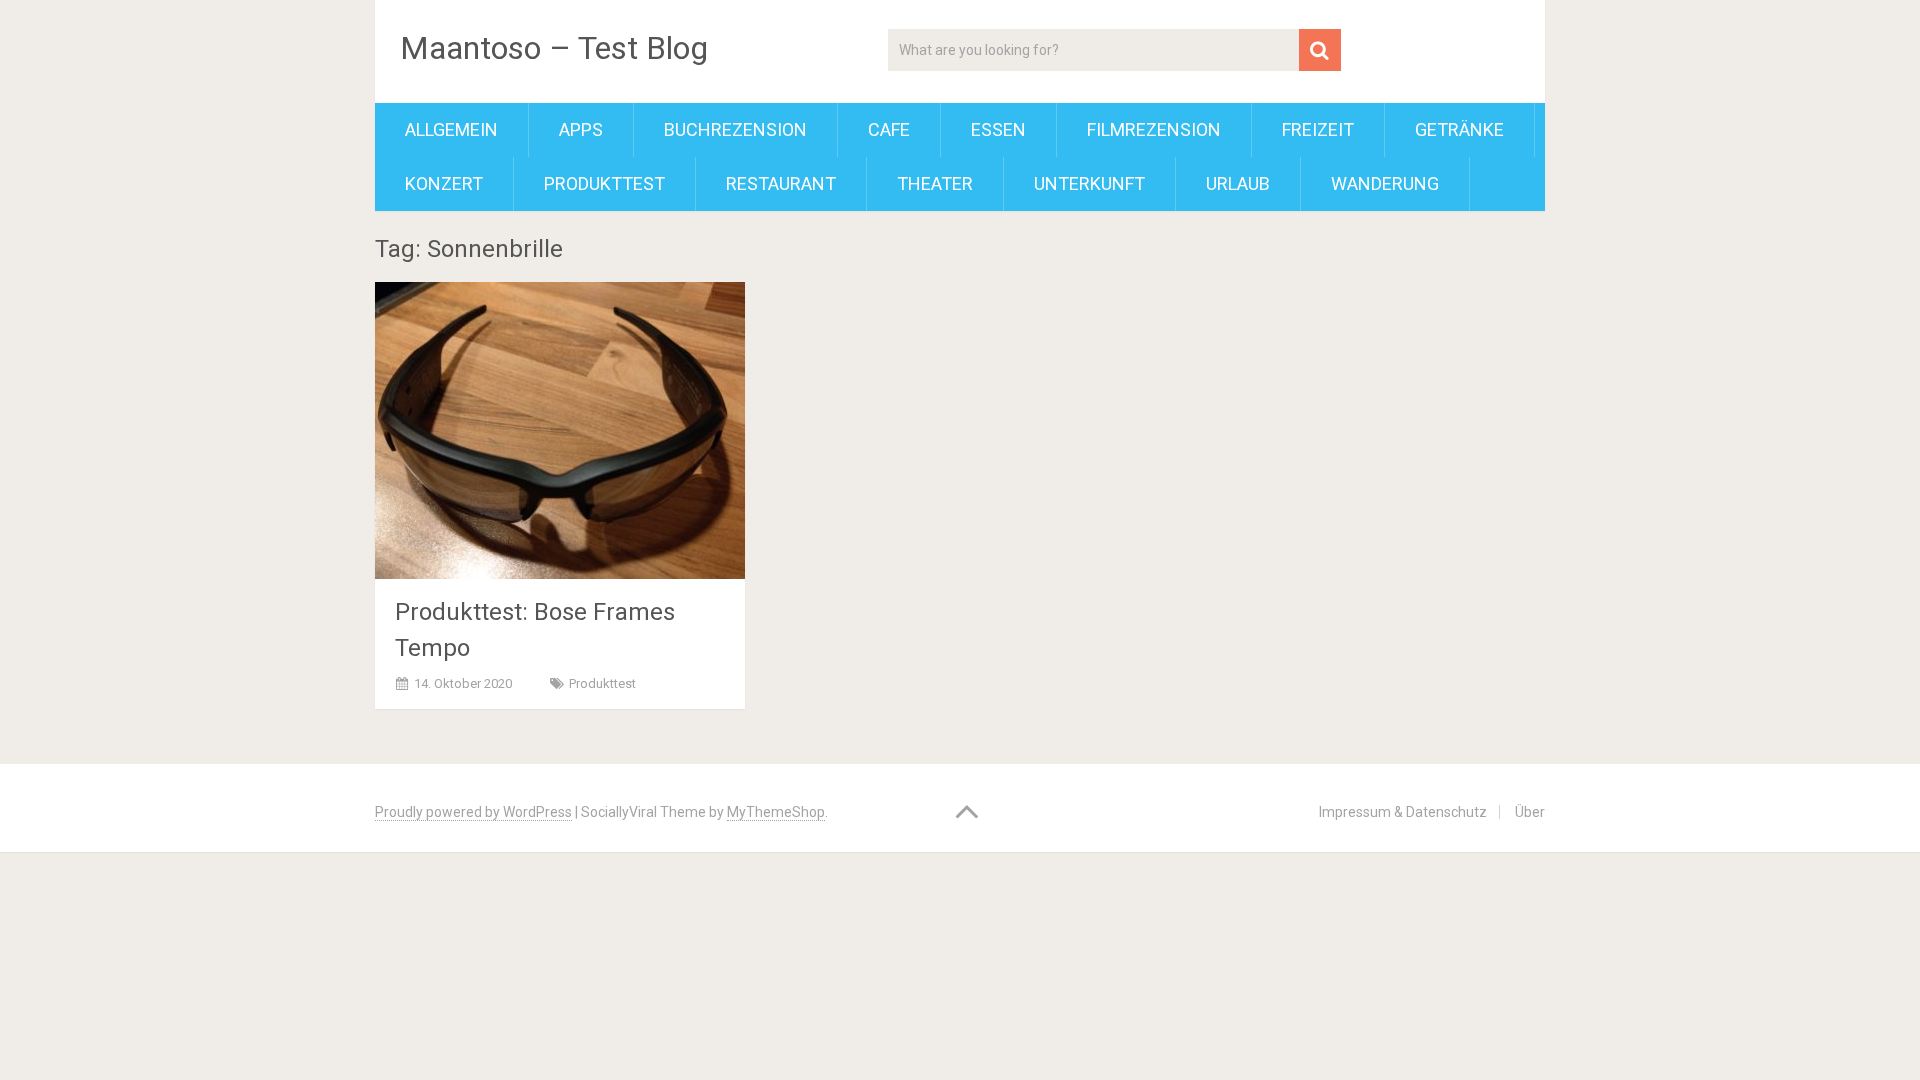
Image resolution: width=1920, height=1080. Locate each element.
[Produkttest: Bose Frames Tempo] (560, 430)
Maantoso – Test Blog (554, 48)
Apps (581, 129)
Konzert (444, 183)
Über (1530, 812)
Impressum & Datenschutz (1403, 812)
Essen (998, 129)
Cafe (889, 129)
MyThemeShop (776, 812)
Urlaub (1238, 183)
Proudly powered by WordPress (473, 812)
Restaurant (781, 183)
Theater (935, 183)
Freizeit (1318, 129)
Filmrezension (1154, 129)
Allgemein (451, 129)
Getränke (1459, 129)
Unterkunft (1089, 183)
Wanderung (1385, 183)
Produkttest (604, 183)
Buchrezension (735, 129)
